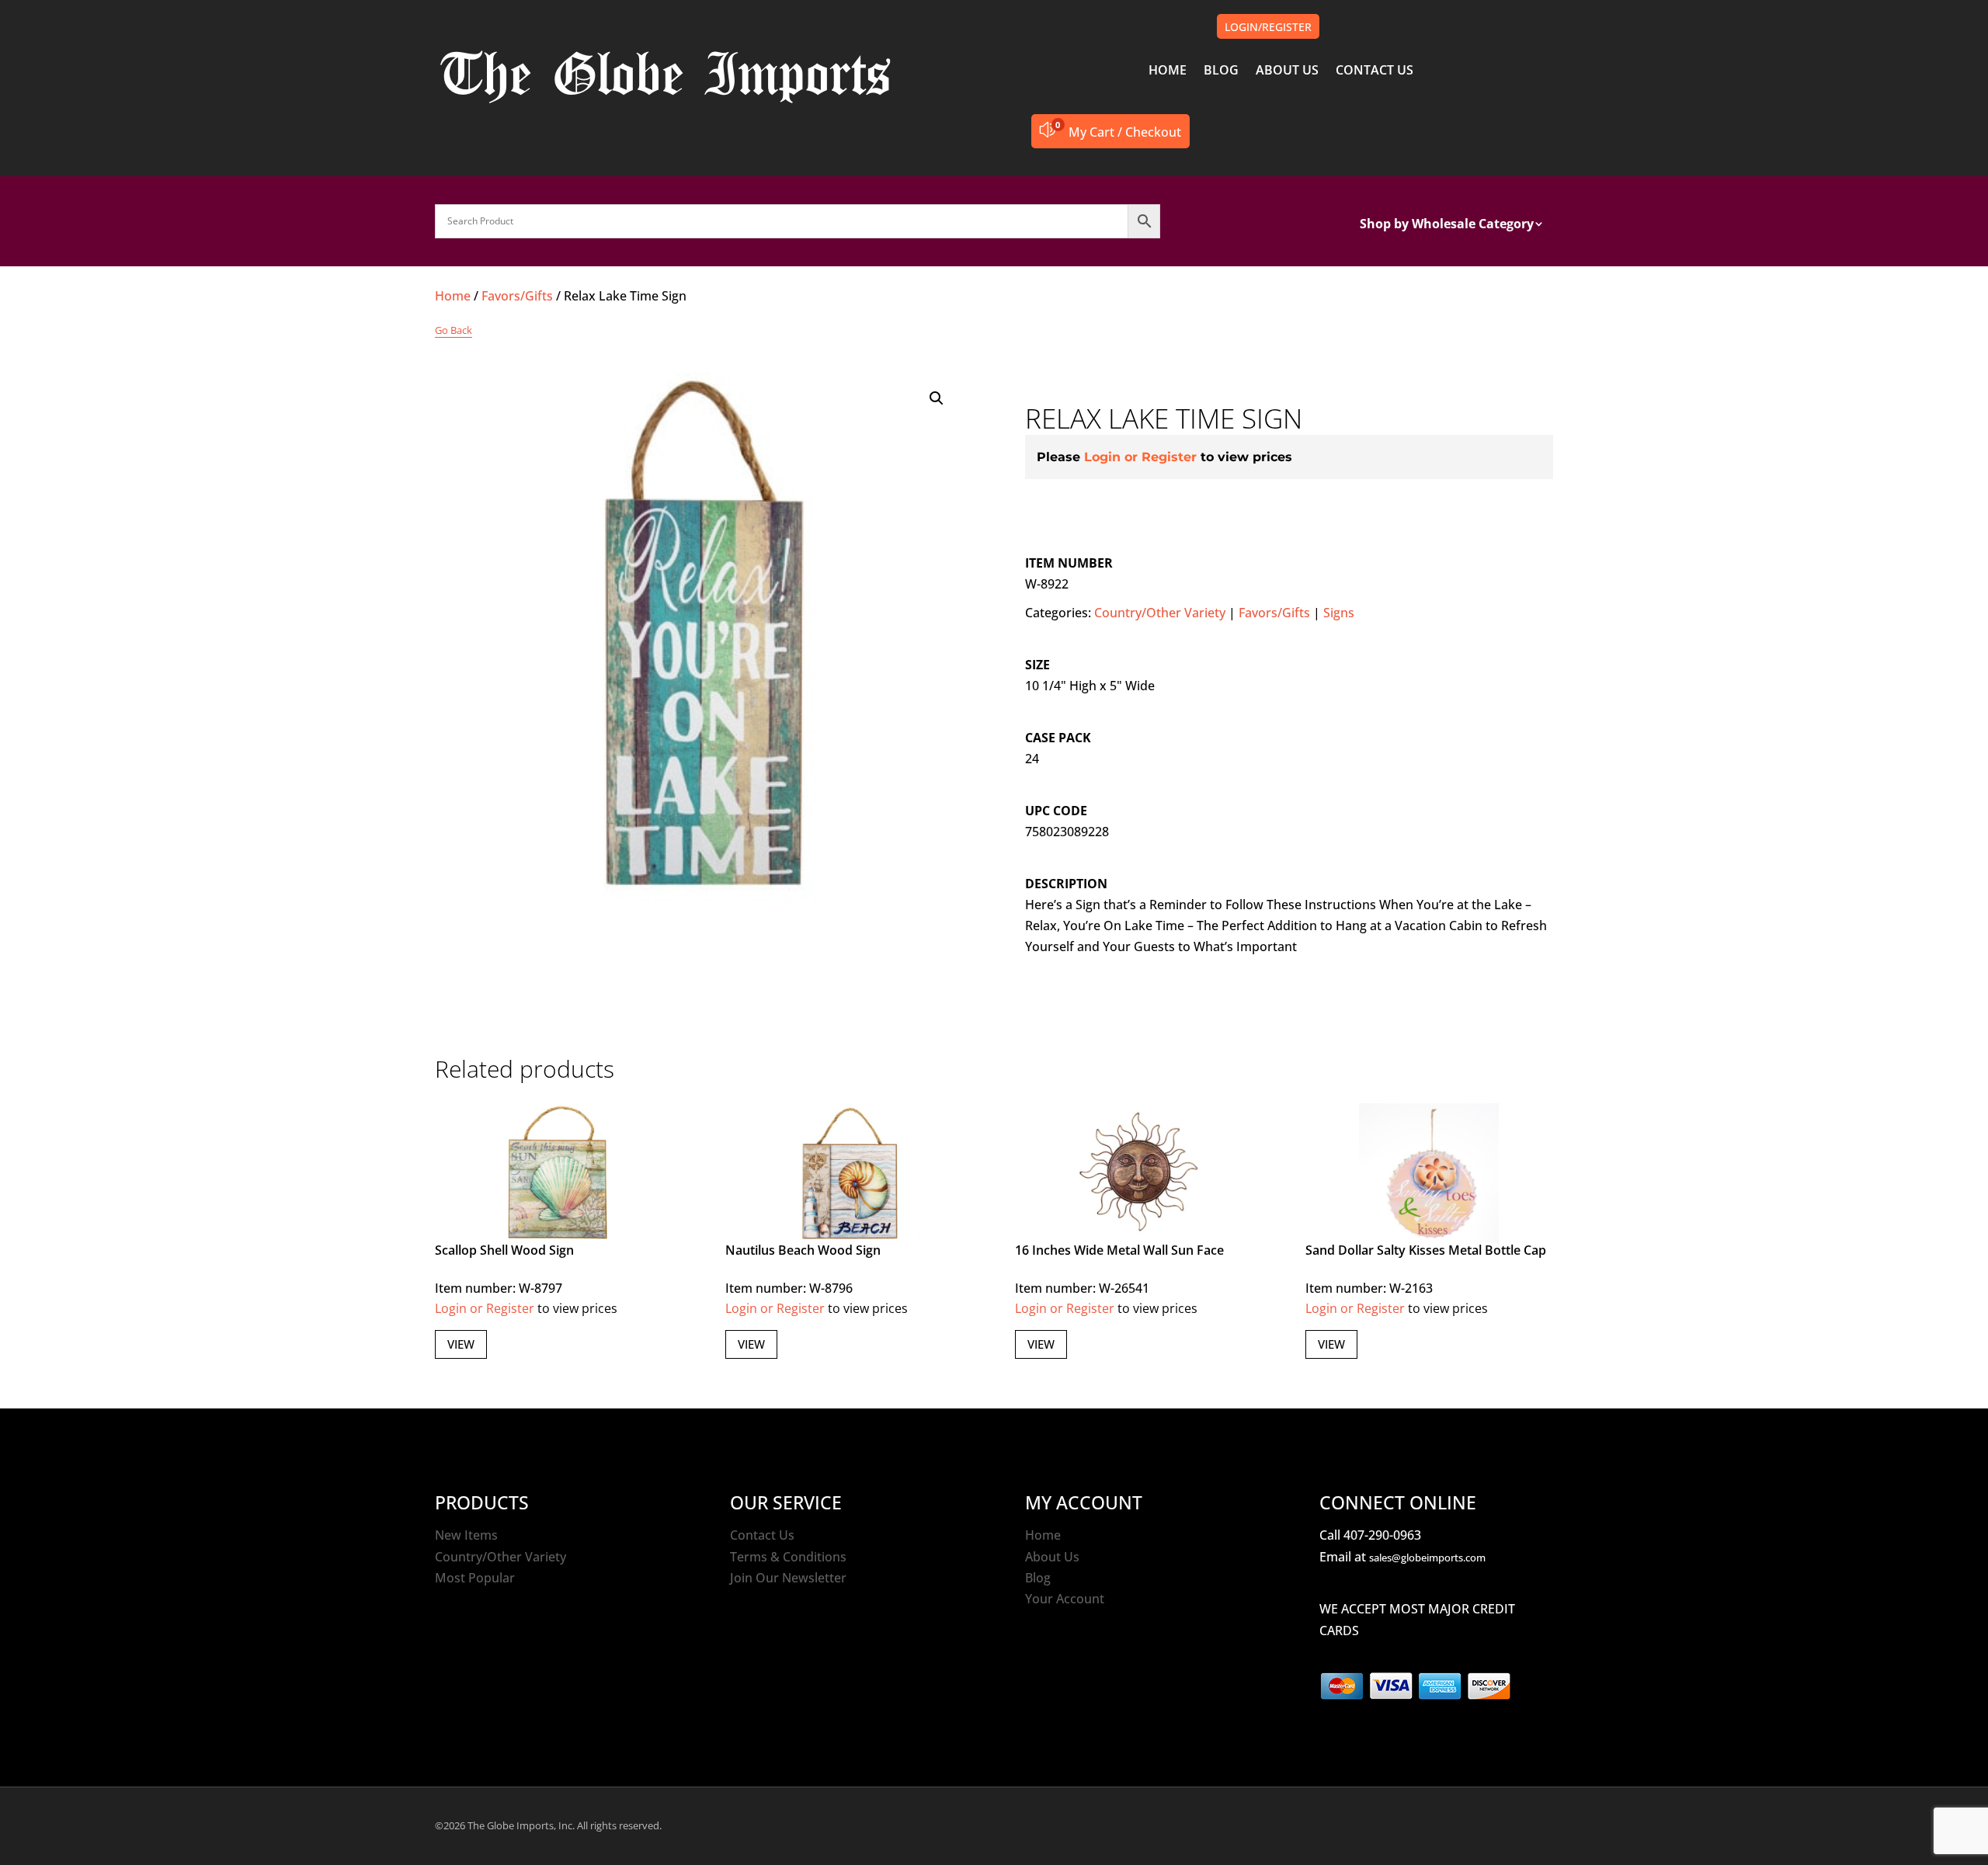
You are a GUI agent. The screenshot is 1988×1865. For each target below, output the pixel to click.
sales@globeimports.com (1427, 1558)
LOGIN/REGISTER (1268, 27)
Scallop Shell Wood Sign (504, 1250)
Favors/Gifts (517, 296)
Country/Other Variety (1160, 613)
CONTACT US (1375, 71)
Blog (1038, 1578)
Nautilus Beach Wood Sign (803, 1250)
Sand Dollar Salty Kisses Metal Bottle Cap (1426, 1250)
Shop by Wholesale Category (1447, 225)
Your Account (1065, 1599)
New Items (466, 1535)
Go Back (454, 330)
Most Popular (475, 1578)
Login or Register (1140, 457)
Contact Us (762, 1535)
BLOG (1221, 71)
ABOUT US (1287, 71)
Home (453, 296)
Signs (1339, 613)
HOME (1168, 71)
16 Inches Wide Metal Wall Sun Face (1119, 1250)
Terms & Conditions (788, 1557)
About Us (1052, 1557)
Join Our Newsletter (788, 1578)
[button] (937, 398)
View (461, 1344)
